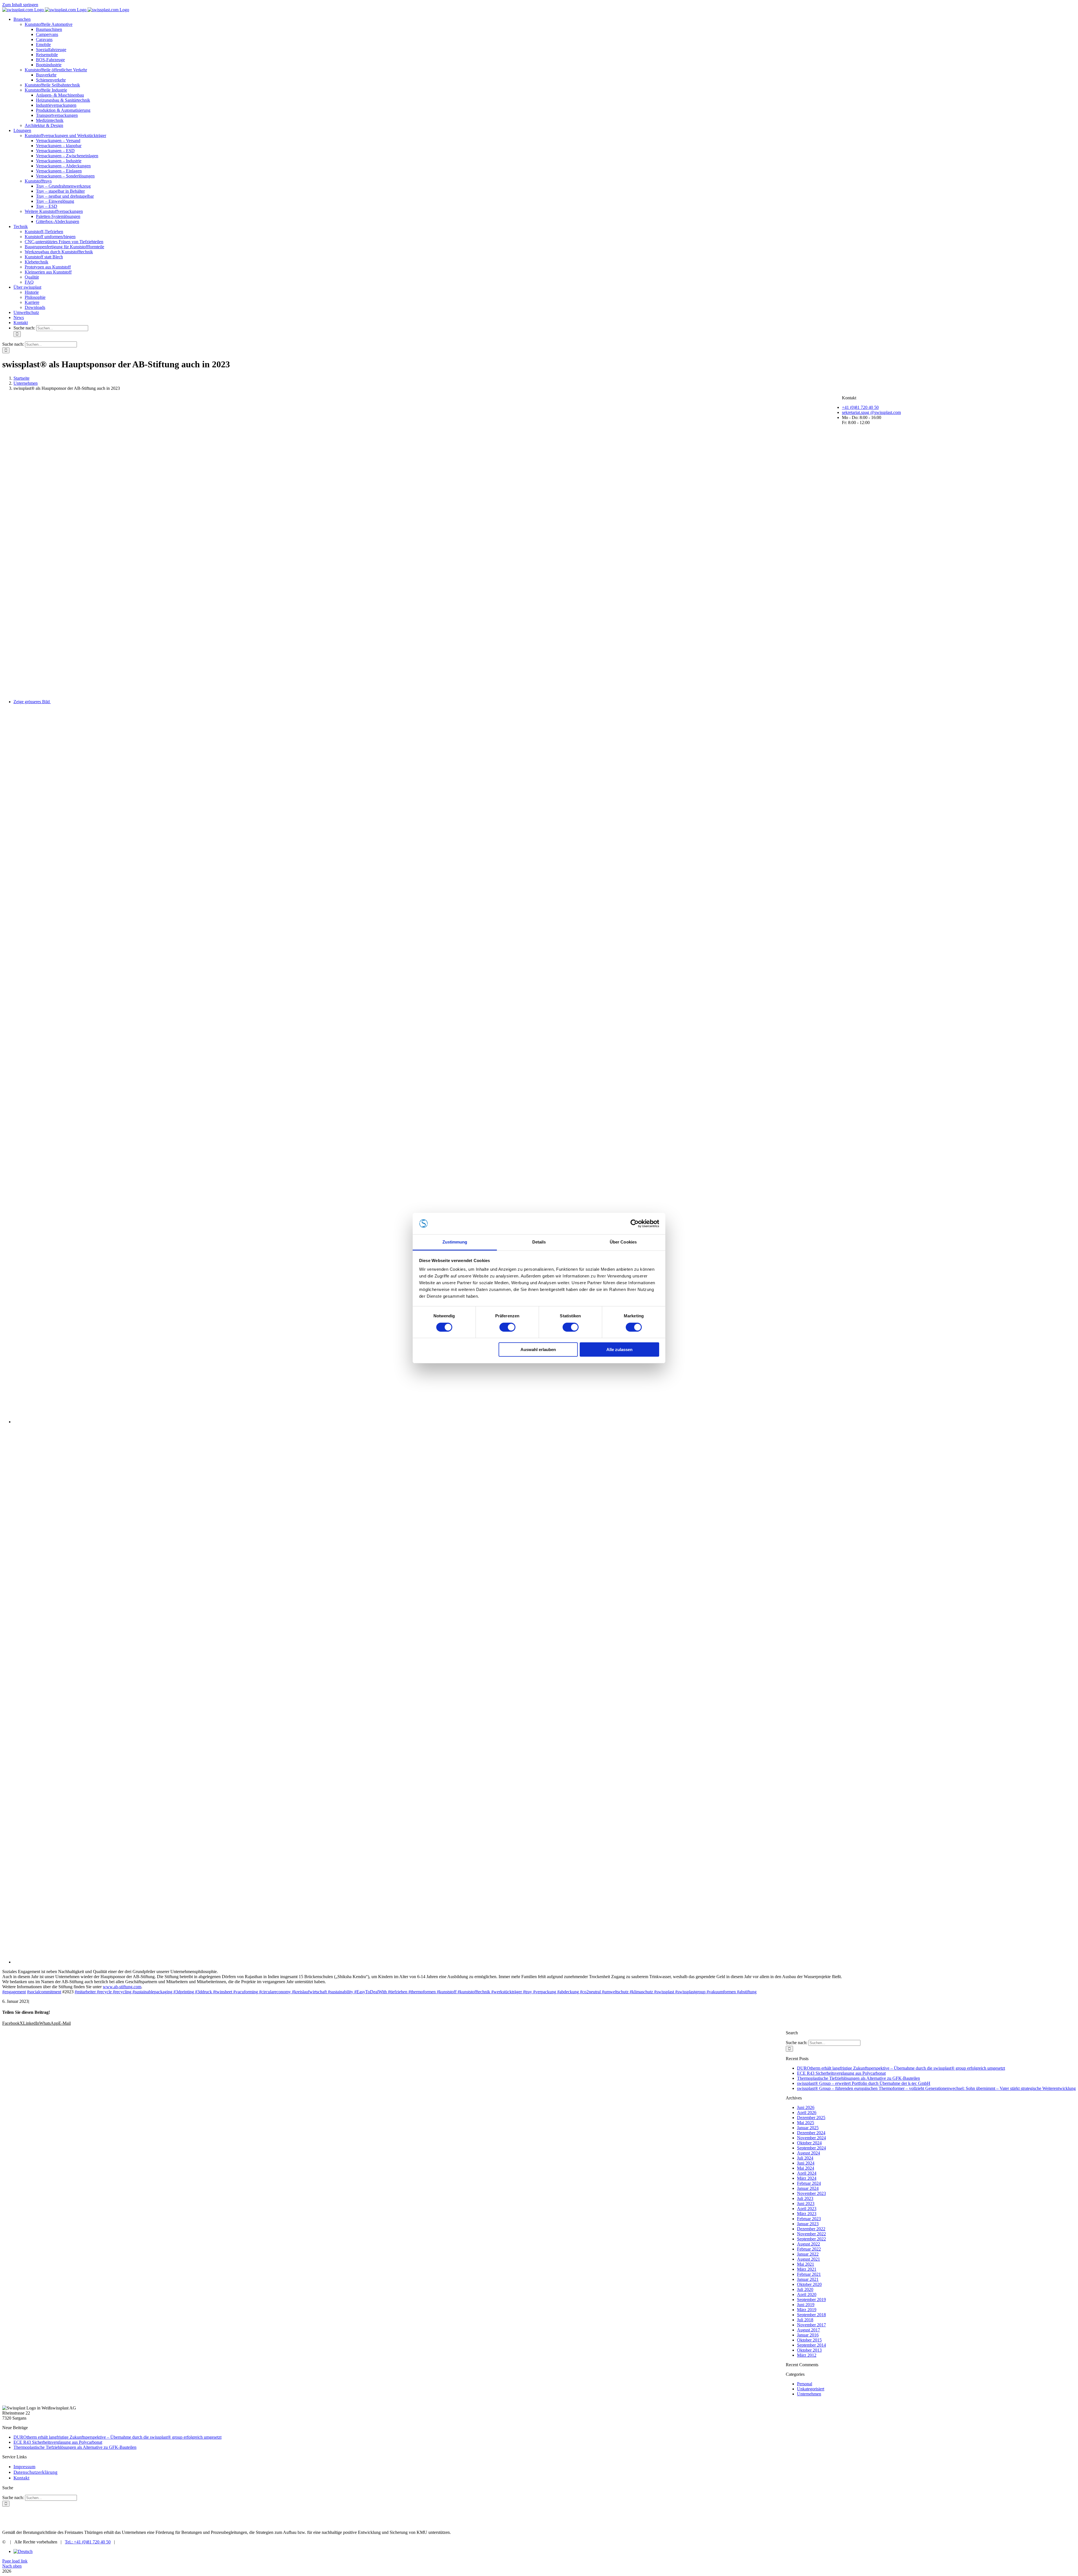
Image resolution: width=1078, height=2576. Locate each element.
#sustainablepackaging (153, 1992)
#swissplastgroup (691, 1992)
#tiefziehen (398, 1992)
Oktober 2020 (809, 2284)
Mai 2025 (806, 2123)
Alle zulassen (619, 1350)
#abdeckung (569, 1992)
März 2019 (807, 2310)
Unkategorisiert (811, 2389)
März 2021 (807, 2269)
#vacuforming (246, 1992)
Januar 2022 (808, 2254)
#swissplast (665, 1992)
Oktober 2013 (809, 2350)
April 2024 (807, 2173)
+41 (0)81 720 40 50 (860, 407)
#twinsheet (223, 1992)
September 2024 (811, 2148)
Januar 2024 (808, 2188)
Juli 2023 (805, 2198)
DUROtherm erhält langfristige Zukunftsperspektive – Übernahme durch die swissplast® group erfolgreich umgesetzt (901, 2068)
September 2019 (811, 2300)
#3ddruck (204, 1992)
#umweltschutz (616, 1992)
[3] (373, 1962)
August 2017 (808, 2330)
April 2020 (807, 2294)
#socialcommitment (44, 1992)
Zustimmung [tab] (455, 1242)
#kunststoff (447, 1992)
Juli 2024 (805, 2158)
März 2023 (807, 2214)
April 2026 (807, 2112)
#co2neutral (591, 1992)
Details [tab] (539, 1242)
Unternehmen (809, 2394)
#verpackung (545, 1992)
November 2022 (811, 2234)
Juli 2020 (805, 2289)
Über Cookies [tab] (623, 1242)
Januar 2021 (808, 2279)
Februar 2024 (809, 2183)
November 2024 (811, 2138)
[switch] (507, 1327)
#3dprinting (184, 1992)
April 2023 (807, 2209)
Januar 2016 (808, 2335)
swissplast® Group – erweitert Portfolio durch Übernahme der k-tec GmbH (864, 2083)
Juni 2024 (806, 2163)
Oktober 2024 (809, 2143)
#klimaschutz (642, 1992)
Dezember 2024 (811, 2133)
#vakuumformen (722, 1992)
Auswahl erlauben (538, 1350)
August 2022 (808, 2244)
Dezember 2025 (811, 2118)
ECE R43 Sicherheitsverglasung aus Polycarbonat (841, 2073)
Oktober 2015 (809, 2340)
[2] (283, 1422)
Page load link (15, 2561)
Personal (805, 2384)
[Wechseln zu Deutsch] (23, 2551)
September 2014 (811, 2345)
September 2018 (811, 2315)
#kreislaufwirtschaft (310, 1992)
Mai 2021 (806, 2264)
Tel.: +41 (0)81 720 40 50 (88, 2542)
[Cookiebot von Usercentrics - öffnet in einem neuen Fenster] (635, 1224)
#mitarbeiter (86, 1992)
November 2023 (811, 2193)
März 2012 (807, 2355)
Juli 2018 (805, 2320)
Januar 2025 (808, 2128)
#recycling (123, 1992)
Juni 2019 (806, 2305)
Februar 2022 (809, 2249)
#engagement (14, 1992)
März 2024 (807, 2178)
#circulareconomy (276, 1992)
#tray (528, 1992)
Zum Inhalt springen (20, 5)
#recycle (105, 1992)
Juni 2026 (806, 2107)
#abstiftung (747, 1992)
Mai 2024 (806, 2168)
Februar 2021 (809, 2274)
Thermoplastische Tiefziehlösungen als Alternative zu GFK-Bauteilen (858, 2078)
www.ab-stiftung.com (122, 1987)
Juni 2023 (806, 2203)
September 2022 (811, 2239)
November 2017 (811, 2325)
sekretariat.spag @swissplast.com (871, 412)
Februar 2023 (809, 2219)
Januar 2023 (808, 2224)
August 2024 (808, 2153)
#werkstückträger (507, 1992)
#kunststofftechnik (474, 1992)
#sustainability (341, 1992)
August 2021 (808, 2259)
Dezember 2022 (811, 2229)
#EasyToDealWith (371, 1992)
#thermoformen (423, 1992)
